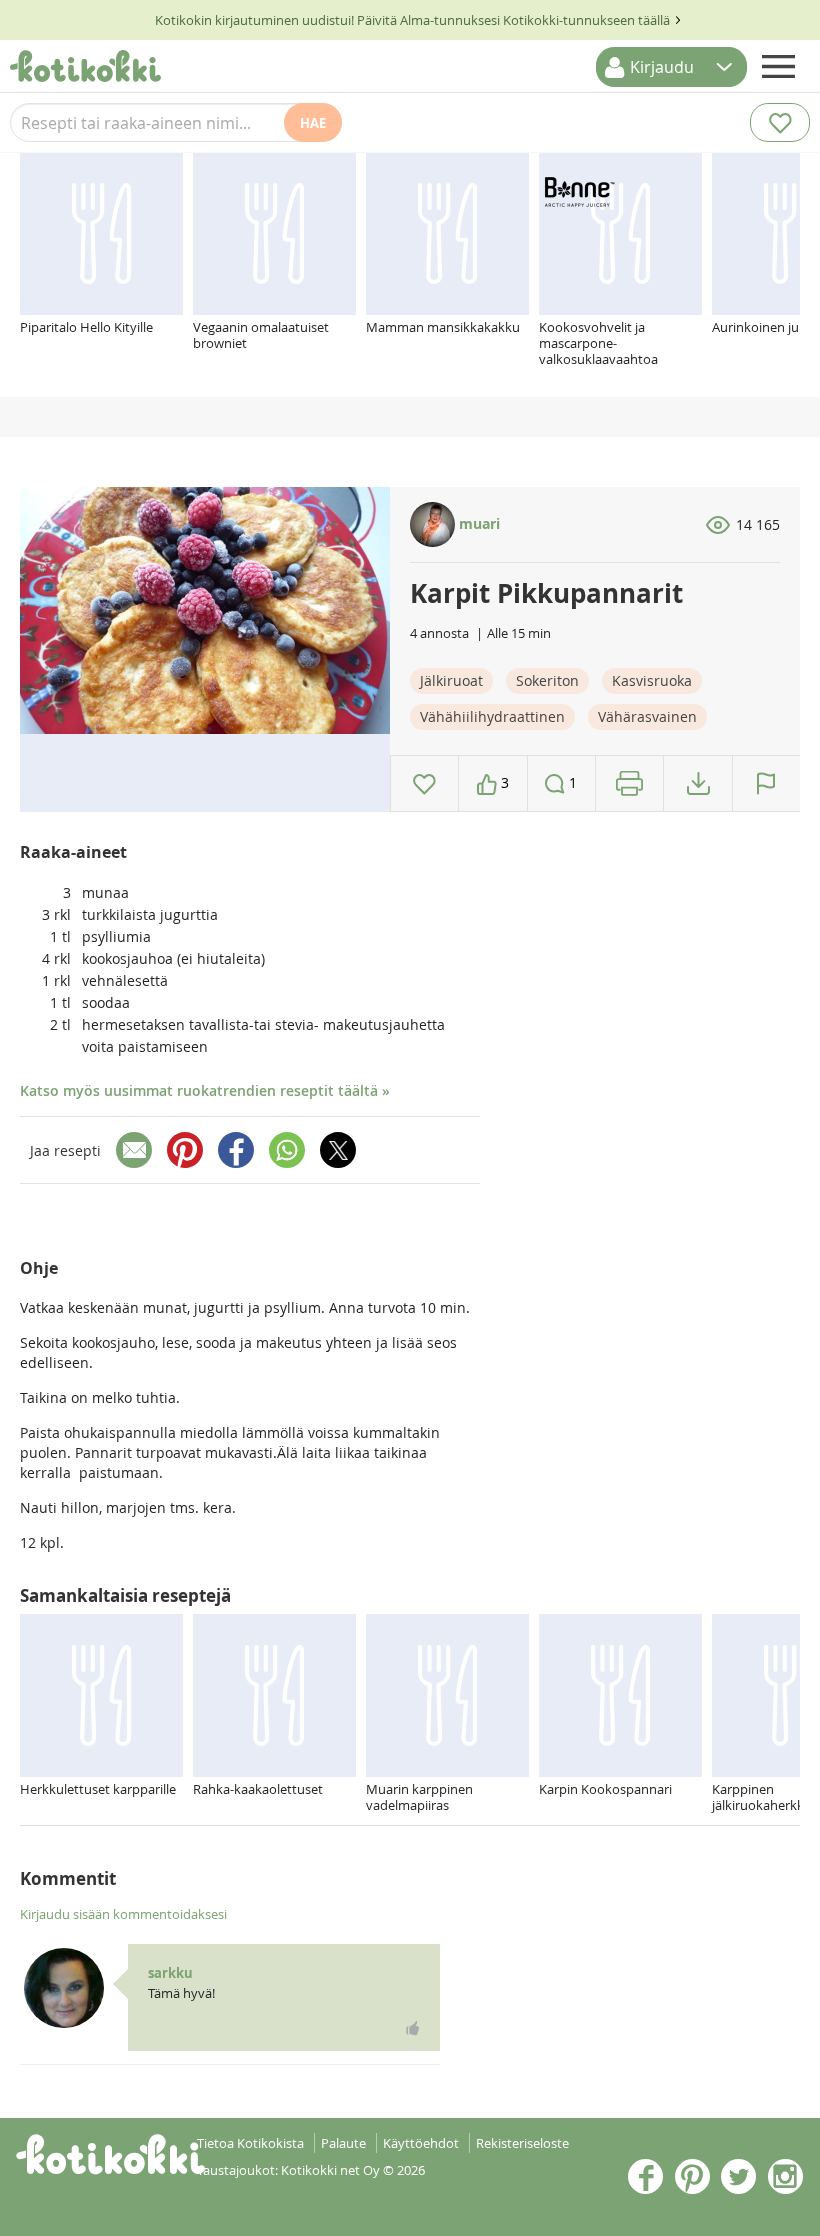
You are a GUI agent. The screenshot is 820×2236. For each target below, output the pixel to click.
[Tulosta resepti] (629, 783)
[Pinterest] (185, 1150)
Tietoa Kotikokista (250, 2143)
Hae (313, 123)
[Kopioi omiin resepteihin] (698, 783)
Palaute (343, 2143)
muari (477, 523)
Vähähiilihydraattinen (492, 716)
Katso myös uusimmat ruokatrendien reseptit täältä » (205, 1090)
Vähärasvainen (647, 716)
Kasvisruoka (652, 680)
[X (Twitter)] (338, 1150)
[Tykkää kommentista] (413, 2028)
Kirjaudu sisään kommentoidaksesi (123, 1914)
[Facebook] (236, 1150)
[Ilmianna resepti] (766, 783)
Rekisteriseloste (522, 2143)
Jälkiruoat (451, 680)
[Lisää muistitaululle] (424, 783)
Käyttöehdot (421, 2143)
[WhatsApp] (287, 1150)
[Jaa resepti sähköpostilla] (134, 1150)
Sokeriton (547, 680)
